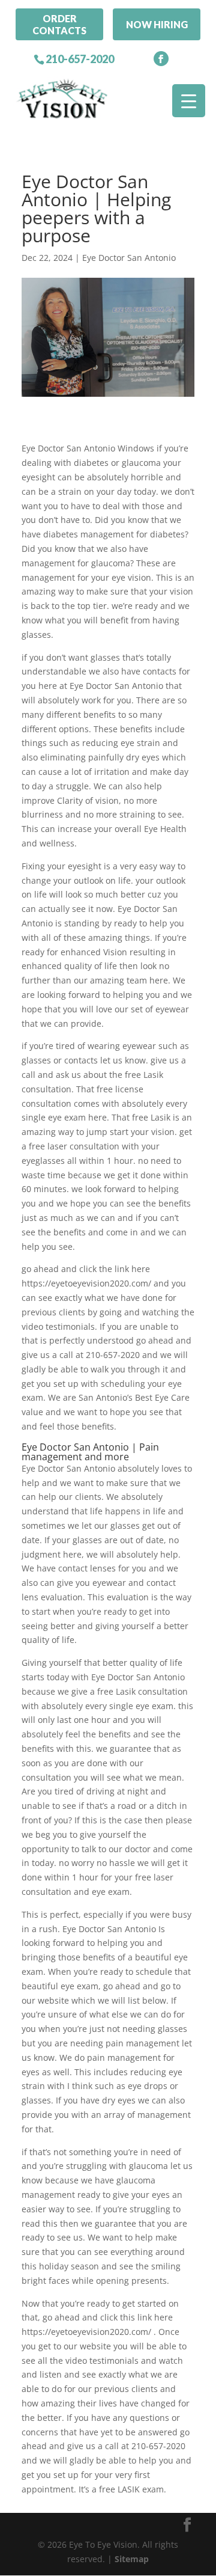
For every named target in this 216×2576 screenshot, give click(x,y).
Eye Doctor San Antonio (129, 258)
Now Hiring (157, 24)
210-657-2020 (80, 59)
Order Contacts (59, 24)
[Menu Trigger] (189, 101)
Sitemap (132, 2559)
